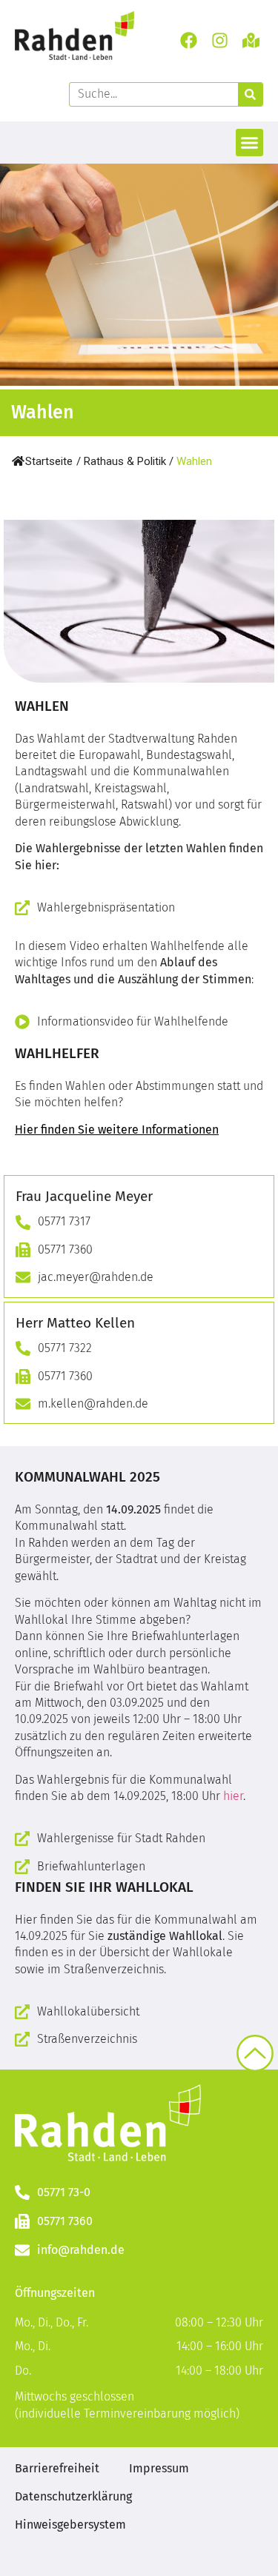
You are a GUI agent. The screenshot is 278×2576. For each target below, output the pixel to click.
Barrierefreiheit (57, 2468)
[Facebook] (188, 40)
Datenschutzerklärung (73, 2496)
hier (233, 1796)
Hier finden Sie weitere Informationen (117, 1130)
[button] (250, 143)
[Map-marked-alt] (251, 40)
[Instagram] (220, 40)
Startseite (49, 461)
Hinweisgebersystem (70, 2525)
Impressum (159, 2468)
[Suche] (250, 94)
